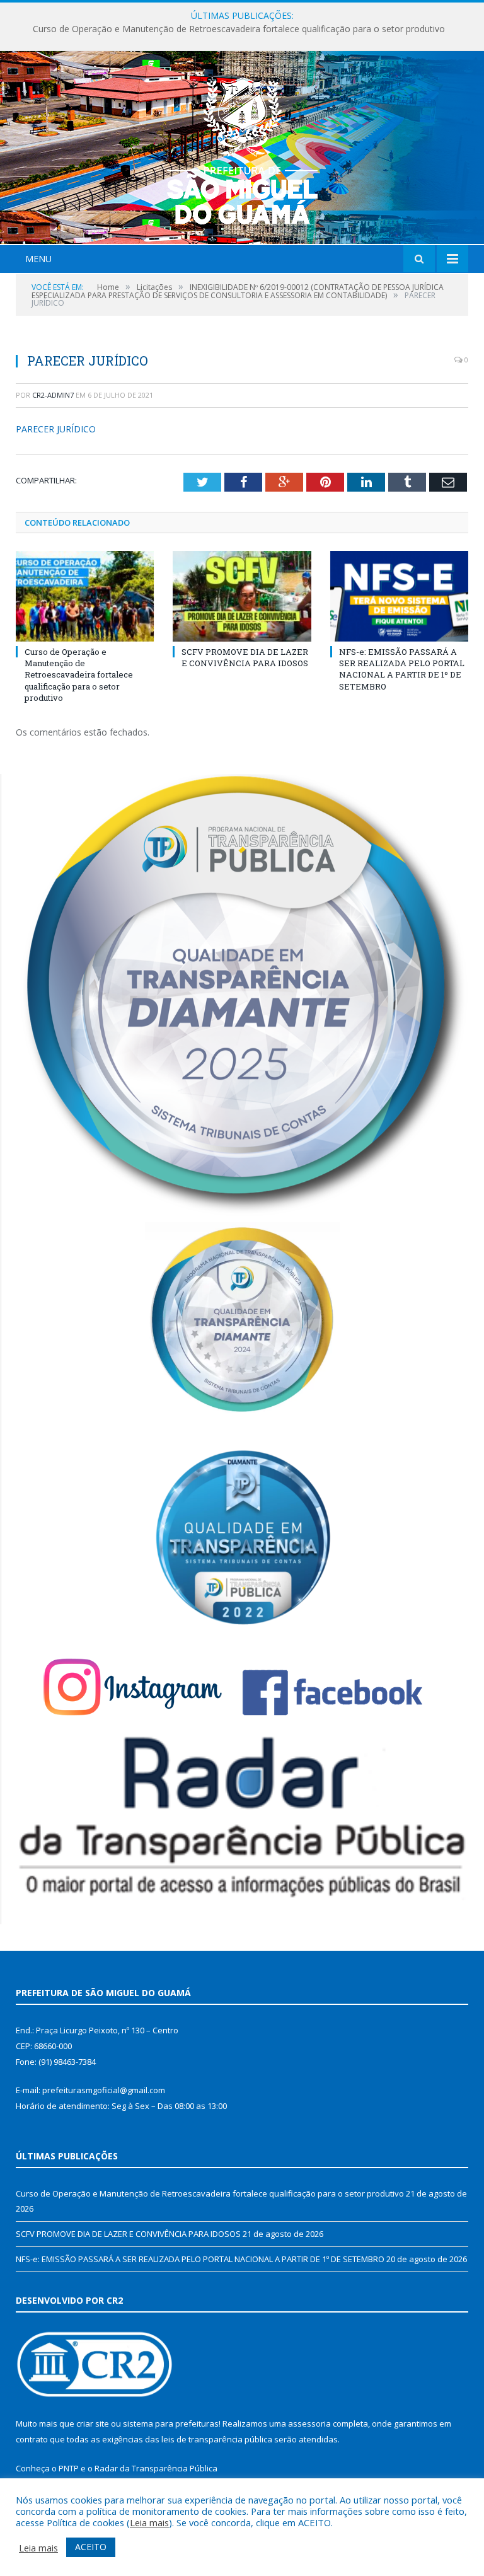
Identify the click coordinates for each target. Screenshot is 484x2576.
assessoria (309, 2423)
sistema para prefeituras (171, 2423)
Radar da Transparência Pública (156, 2468)
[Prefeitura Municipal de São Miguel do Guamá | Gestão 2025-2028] (242, 149)
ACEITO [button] (91, 2547)
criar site (93, 2423)
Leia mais (149, 2522)
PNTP (69, 2468)
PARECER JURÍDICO (56, 429)
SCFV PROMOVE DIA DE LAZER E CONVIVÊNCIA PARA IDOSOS (239, 29)
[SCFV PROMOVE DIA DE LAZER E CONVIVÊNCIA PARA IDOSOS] (242, 596)
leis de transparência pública (217, 2439)
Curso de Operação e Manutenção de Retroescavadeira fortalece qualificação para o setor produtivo (79, 675)
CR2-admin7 (53, 395)
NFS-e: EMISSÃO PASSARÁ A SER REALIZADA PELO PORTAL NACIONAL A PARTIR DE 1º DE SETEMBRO (402, 669)
